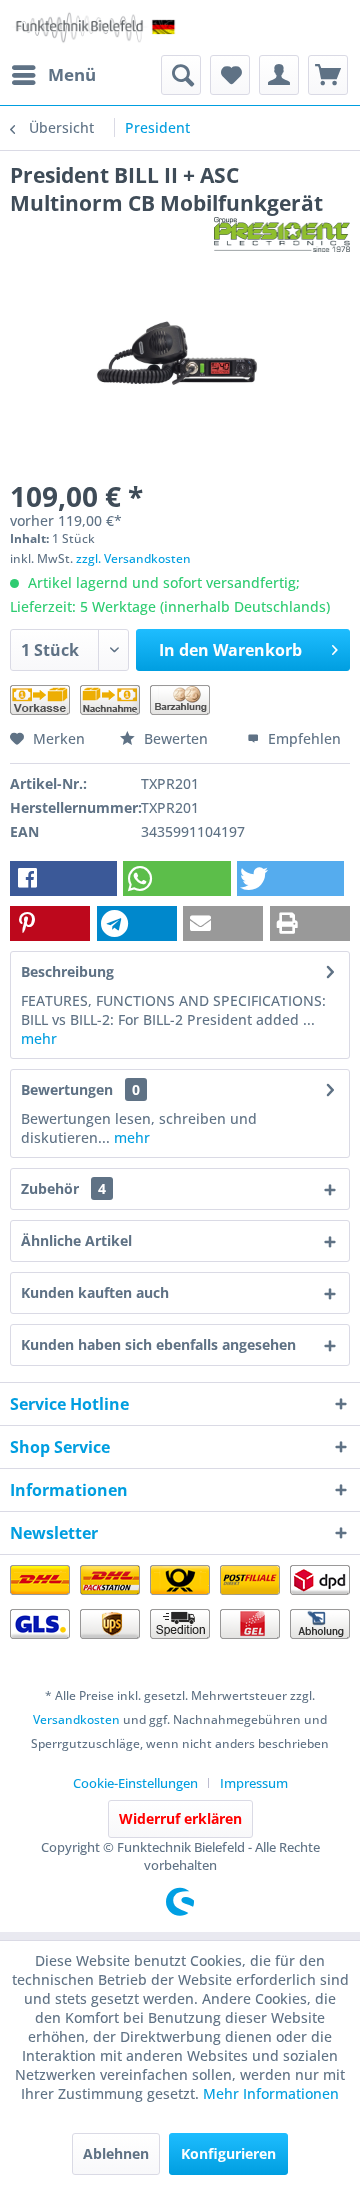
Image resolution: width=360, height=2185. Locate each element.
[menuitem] (53, 75)
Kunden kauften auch (95, 1292)
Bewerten (176, 738)
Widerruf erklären (180, 1818)
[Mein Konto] (279, 75)
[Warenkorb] (328, 75)
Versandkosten (76, 1719)
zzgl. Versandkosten (133, 558)
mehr (39, 1038)
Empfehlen (302, 738)
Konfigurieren (228, 2153)
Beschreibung (67, 971)
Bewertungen (67, 1089)
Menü (72, 74)
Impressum (254, 1783)
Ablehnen (116, 2153)
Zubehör (63, 1188)
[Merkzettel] (230, 75)
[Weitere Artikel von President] (282, 234)
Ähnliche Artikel (76, 1240)
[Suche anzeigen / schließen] (181, 75)
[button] (63, 878)
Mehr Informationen (271, 2093)
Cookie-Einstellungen (135, 1783)
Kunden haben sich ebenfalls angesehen (158, 1344)
